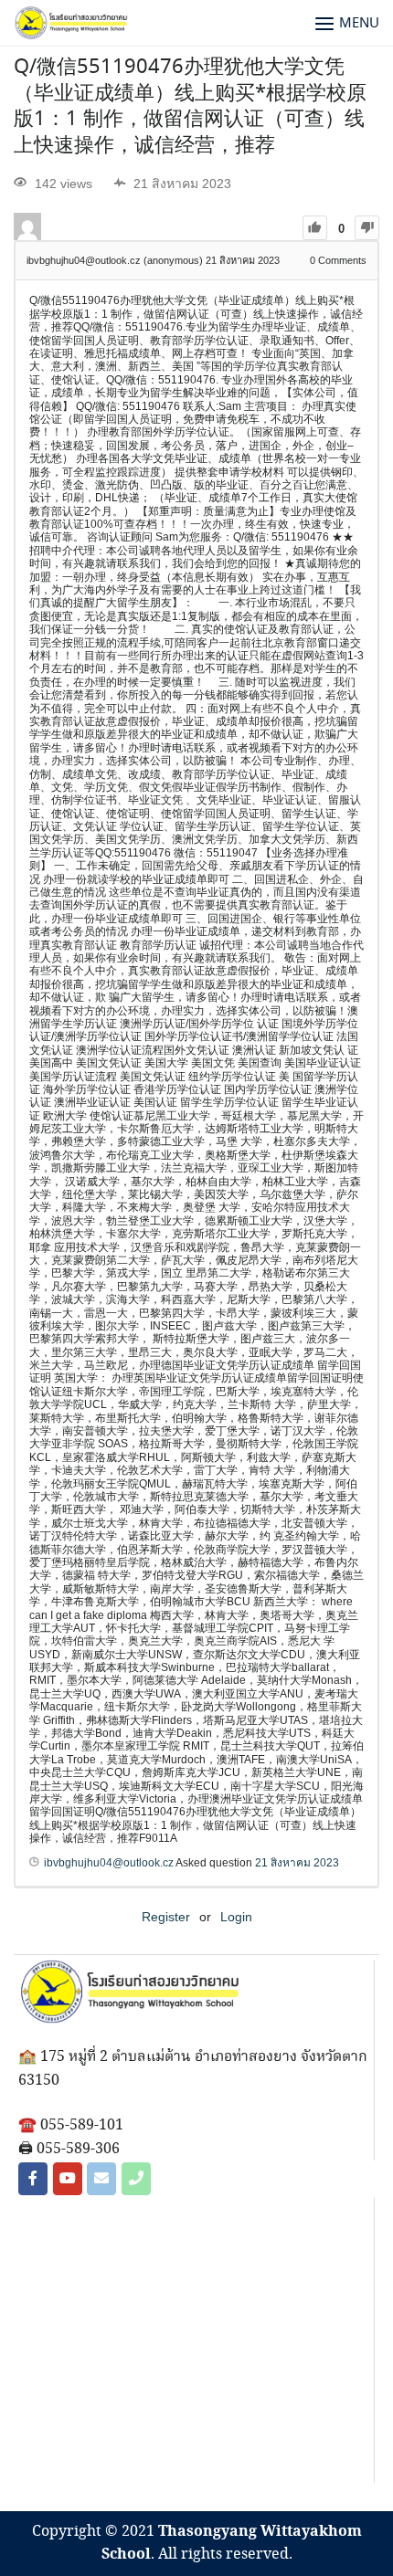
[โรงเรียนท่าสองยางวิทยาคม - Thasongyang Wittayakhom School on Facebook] (33, 2179)
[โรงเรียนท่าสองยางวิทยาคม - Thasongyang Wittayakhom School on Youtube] (68, 2179)
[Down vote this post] (367, 228)
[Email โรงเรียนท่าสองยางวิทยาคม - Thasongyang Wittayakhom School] (101, 2179)
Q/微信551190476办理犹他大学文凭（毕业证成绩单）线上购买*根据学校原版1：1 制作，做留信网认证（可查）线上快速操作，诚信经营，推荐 (190, 107)
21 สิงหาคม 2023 (297, 1863)
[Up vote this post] (315, 228)
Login (236, 1917)
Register (166, 1917)
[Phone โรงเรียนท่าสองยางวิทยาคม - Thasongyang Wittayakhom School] (136, 2179)
